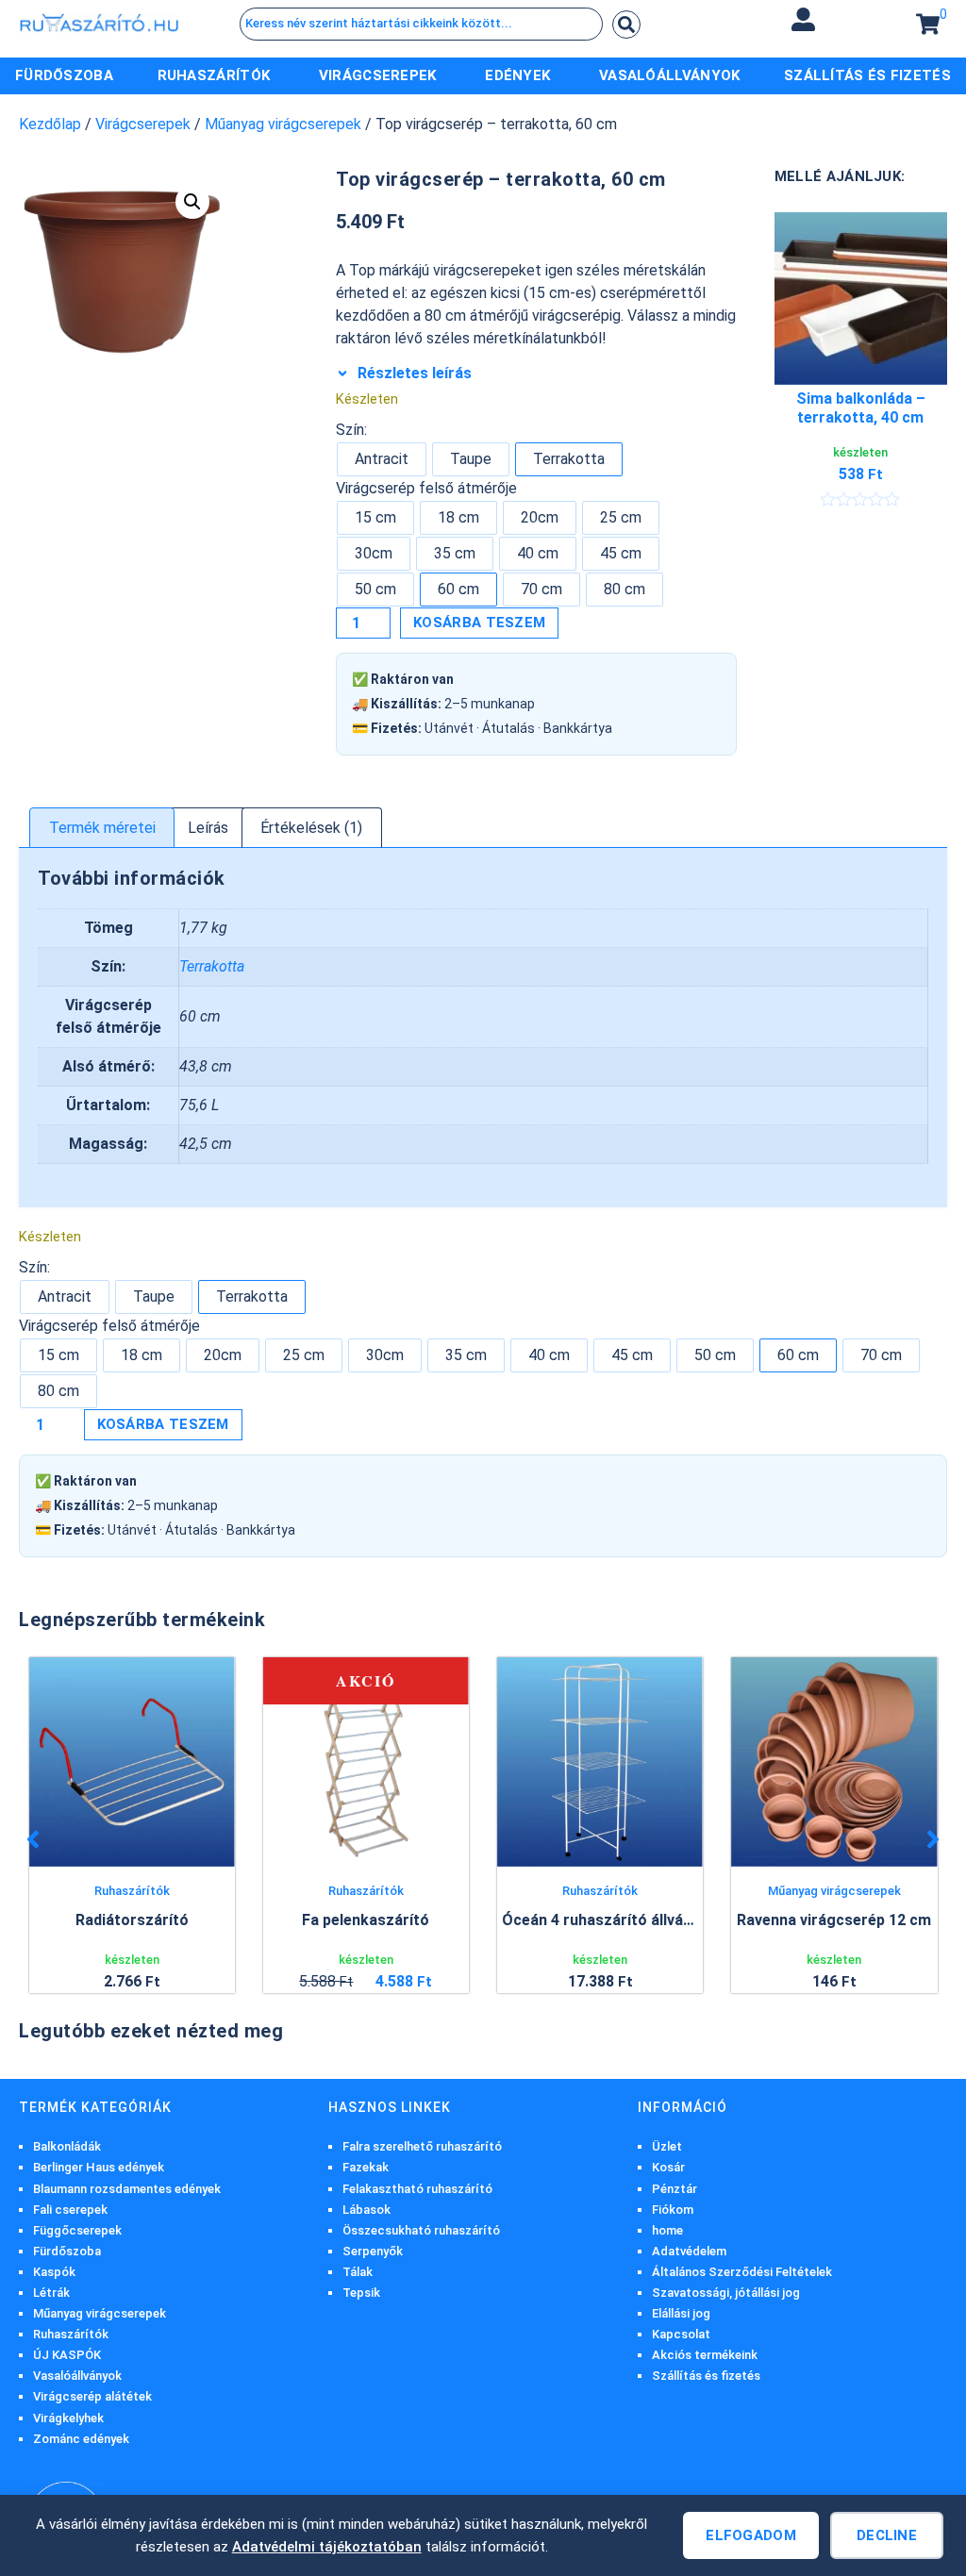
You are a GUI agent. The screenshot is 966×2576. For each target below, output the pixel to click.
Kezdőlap (50, 124)
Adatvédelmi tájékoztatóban (327, 2547)
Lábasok (366, 2210)
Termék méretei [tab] (102, 828)
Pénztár (675, 2189)
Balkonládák (67, 2146)
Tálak (358, 2272)
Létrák (51, 2293)
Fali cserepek (70, 2210)
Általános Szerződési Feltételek (742, 2272)
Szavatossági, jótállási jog (726, 2293)
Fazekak (366, 2167)
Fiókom (673, 2210)
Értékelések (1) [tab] (311, 828)
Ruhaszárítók (132, 1891)
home (667, 2230)
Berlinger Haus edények (99, 2167)
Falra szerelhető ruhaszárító (422, 2146)
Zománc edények (81, 2439)
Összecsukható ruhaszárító (421, 2230)
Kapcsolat (681, 2334)
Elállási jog (681, 2313)
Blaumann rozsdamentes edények (127, 2189)
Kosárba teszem (479, 623)
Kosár (668, 2167)
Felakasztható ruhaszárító (417, 2189)
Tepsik (361, 2293)
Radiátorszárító (132, 1920)
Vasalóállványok (77, 2376)
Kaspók (54, 2272)
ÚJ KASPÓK (67, 2355)
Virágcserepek (143, 124)
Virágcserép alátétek (92, 2396)
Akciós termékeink (705, 2355)
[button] (804, 20)
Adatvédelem (689, 2251)
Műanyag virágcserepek (283, 124)
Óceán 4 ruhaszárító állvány (600, 1920)
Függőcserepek (77, 2230)
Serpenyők (373, 2251)
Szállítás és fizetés (706, 2376)
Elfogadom (751, 2535)
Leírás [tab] (208, 828)
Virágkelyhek (68, 2418)
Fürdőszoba (67, 2251)
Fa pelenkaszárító (366, 1920)
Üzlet (667, 2146)
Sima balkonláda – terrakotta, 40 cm (861, 408)
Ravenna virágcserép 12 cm (834, 1920)
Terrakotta (212, 966)
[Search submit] (626, 25)
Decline (887, 2535)
